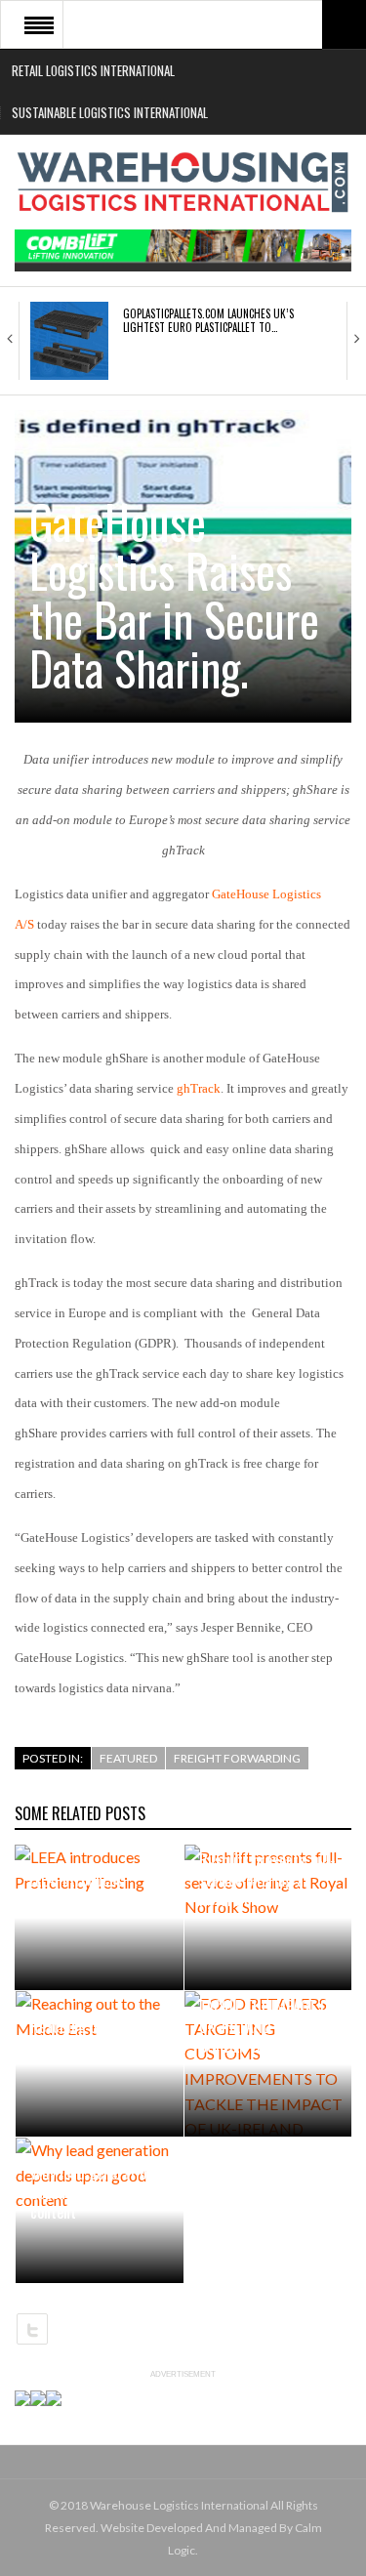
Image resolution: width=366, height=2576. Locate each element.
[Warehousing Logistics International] (183, 182)
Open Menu (39, 24)
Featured (128, 1758)
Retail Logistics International (93, 70)
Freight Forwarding (237, 1758)
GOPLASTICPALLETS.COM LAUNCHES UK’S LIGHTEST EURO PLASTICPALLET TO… (208, 320)
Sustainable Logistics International (110, 112)
